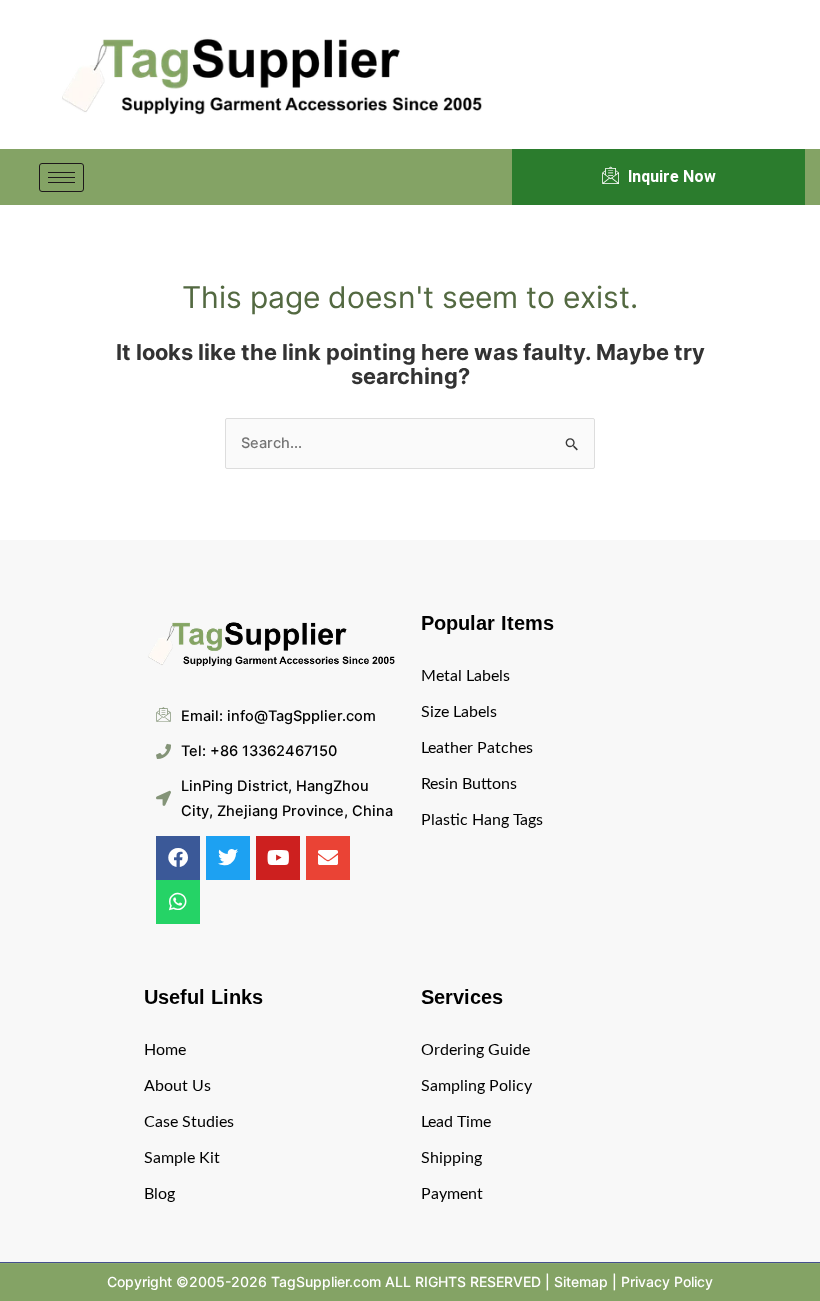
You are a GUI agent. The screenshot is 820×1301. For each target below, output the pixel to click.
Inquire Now (672, 176)
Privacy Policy (667, 1281)
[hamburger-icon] (61, 177)
